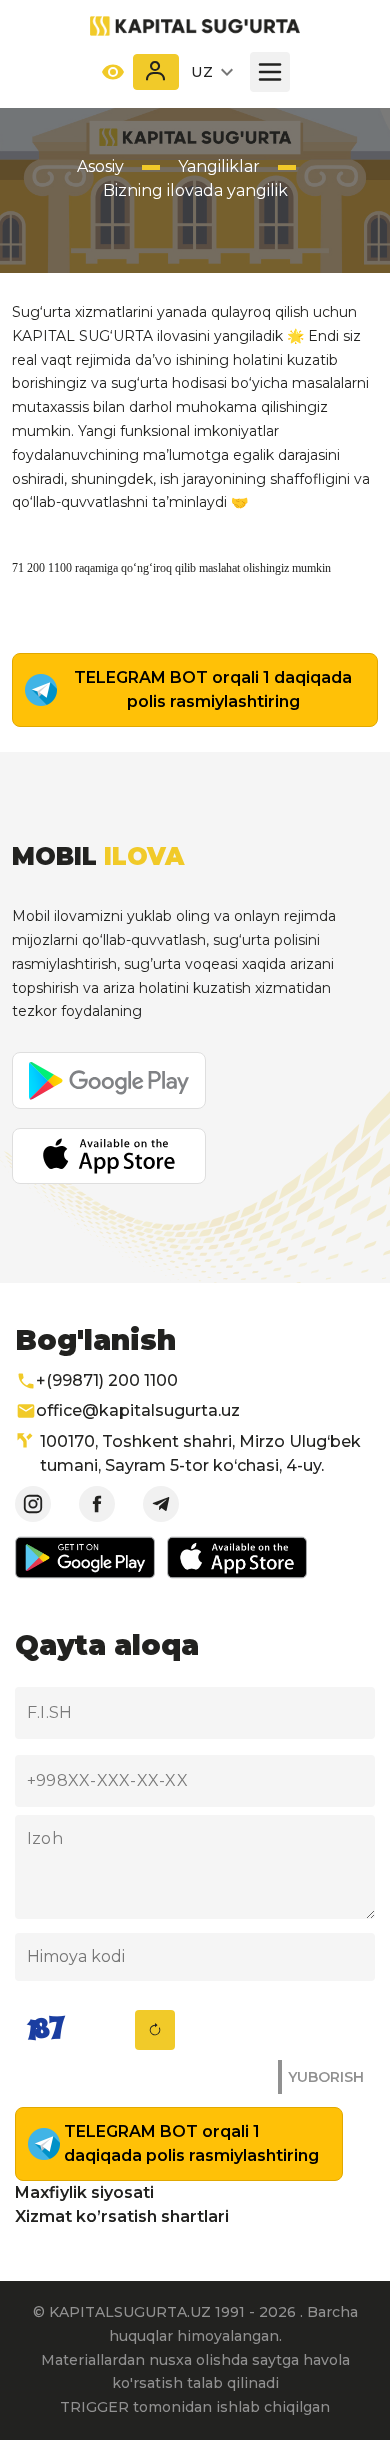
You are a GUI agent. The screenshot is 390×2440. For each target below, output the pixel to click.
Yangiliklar (219, 166)
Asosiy (100, 166)
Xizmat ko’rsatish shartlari (122, 2216)
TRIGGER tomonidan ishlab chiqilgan (195, 2407)
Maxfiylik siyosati (84, 2192)
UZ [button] (203, 72)
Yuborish (326, 2077)
